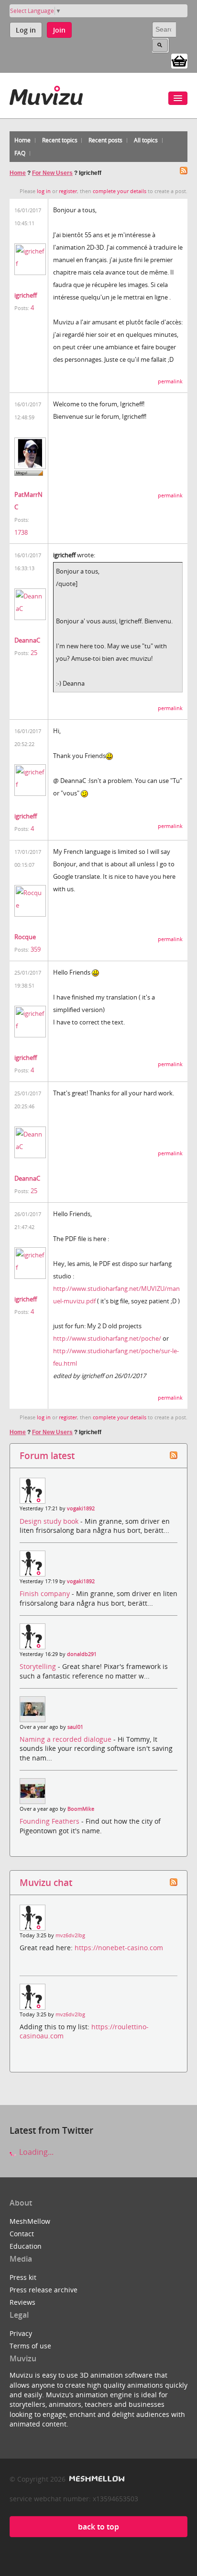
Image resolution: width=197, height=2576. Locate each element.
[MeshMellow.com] (96, 2479)
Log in (26, 30)
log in (44, 191)
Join (59, 30)
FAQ (20, 153)
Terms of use (30, 2346)
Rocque (25, 937)
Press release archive (44, 2290)
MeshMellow (30, 2221)
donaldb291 (82, 1654)
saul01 (75, 1727)
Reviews (22, 2302)
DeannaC (27, 640)
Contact (22, 2234)
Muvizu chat (46, 1882)
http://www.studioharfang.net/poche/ (107, 1338)
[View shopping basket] (179, 60)
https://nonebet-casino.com (119, 1948)
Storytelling (39, 1666)
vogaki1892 (81, 1508)
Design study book (50, 1521)
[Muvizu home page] (46, 94)
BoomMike (81, 1809)
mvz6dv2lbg (70, 1935)
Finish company (46, 1593)
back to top (98, 2527)
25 (34, 653)
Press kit (23, 2277)
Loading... (35, 2152)
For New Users (52, 173)
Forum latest (47, 1455)
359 (36, 949)
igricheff (26, 295)
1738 (21, 532)
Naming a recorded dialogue (66, 1739)
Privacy (21, 2333)
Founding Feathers (50, 1821)
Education (26, 2246)
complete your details (120, 191)
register (68, 191)
